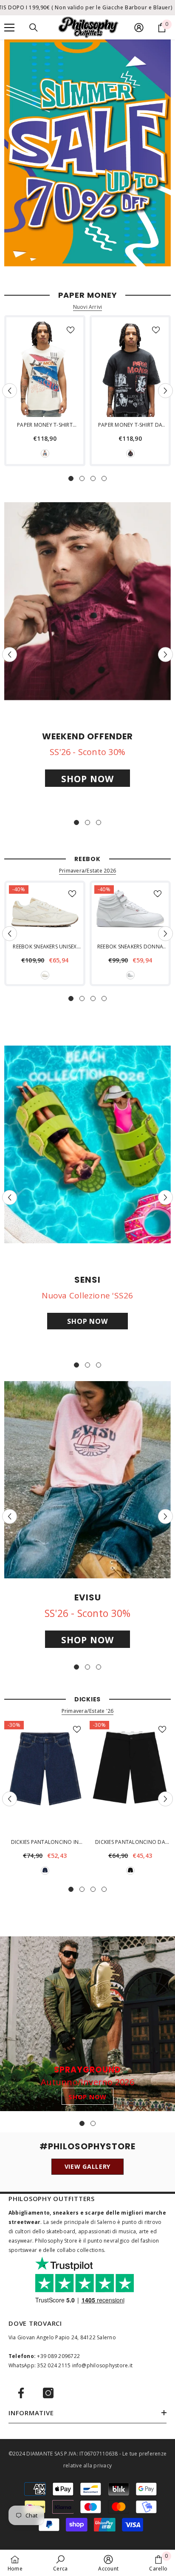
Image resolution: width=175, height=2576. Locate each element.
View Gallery (87, 2166)
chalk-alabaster (45, 975)
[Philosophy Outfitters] (87, 153)
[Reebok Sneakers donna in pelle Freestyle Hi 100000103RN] (130, 912)
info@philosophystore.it (103, 2365)
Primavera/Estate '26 (88, 1711)
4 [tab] (104, 478)
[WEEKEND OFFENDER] (87, 601)
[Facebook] (21, 2393)
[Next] (165, 390)
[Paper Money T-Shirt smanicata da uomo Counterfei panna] (45, 369)
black (130, 453)
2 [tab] (82, 478)
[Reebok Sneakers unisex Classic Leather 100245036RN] (45, 912)
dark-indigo (45, 1871)
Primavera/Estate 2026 (87, 871)
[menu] (9, 28)
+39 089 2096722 (58, 2356)
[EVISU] (87, 1480)
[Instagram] (48, 2393)
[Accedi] (139, 28)
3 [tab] (93, 478)
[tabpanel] (45, 391)
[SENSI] (87, 1144)
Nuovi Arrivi (88, 307)
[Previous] (10, 390)
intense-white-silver (130, 975)
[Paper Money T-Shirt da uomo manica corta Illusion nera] (130, 369)
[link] (60, 2563)
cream (45, 453)
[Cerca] (34, 28)
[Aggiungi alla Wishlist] (71, 330)
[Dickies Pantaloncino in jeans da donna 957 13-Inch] (45, 1777)
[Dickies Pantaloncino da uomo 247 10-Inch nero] (130, 1777)
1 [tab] (71, 478)
